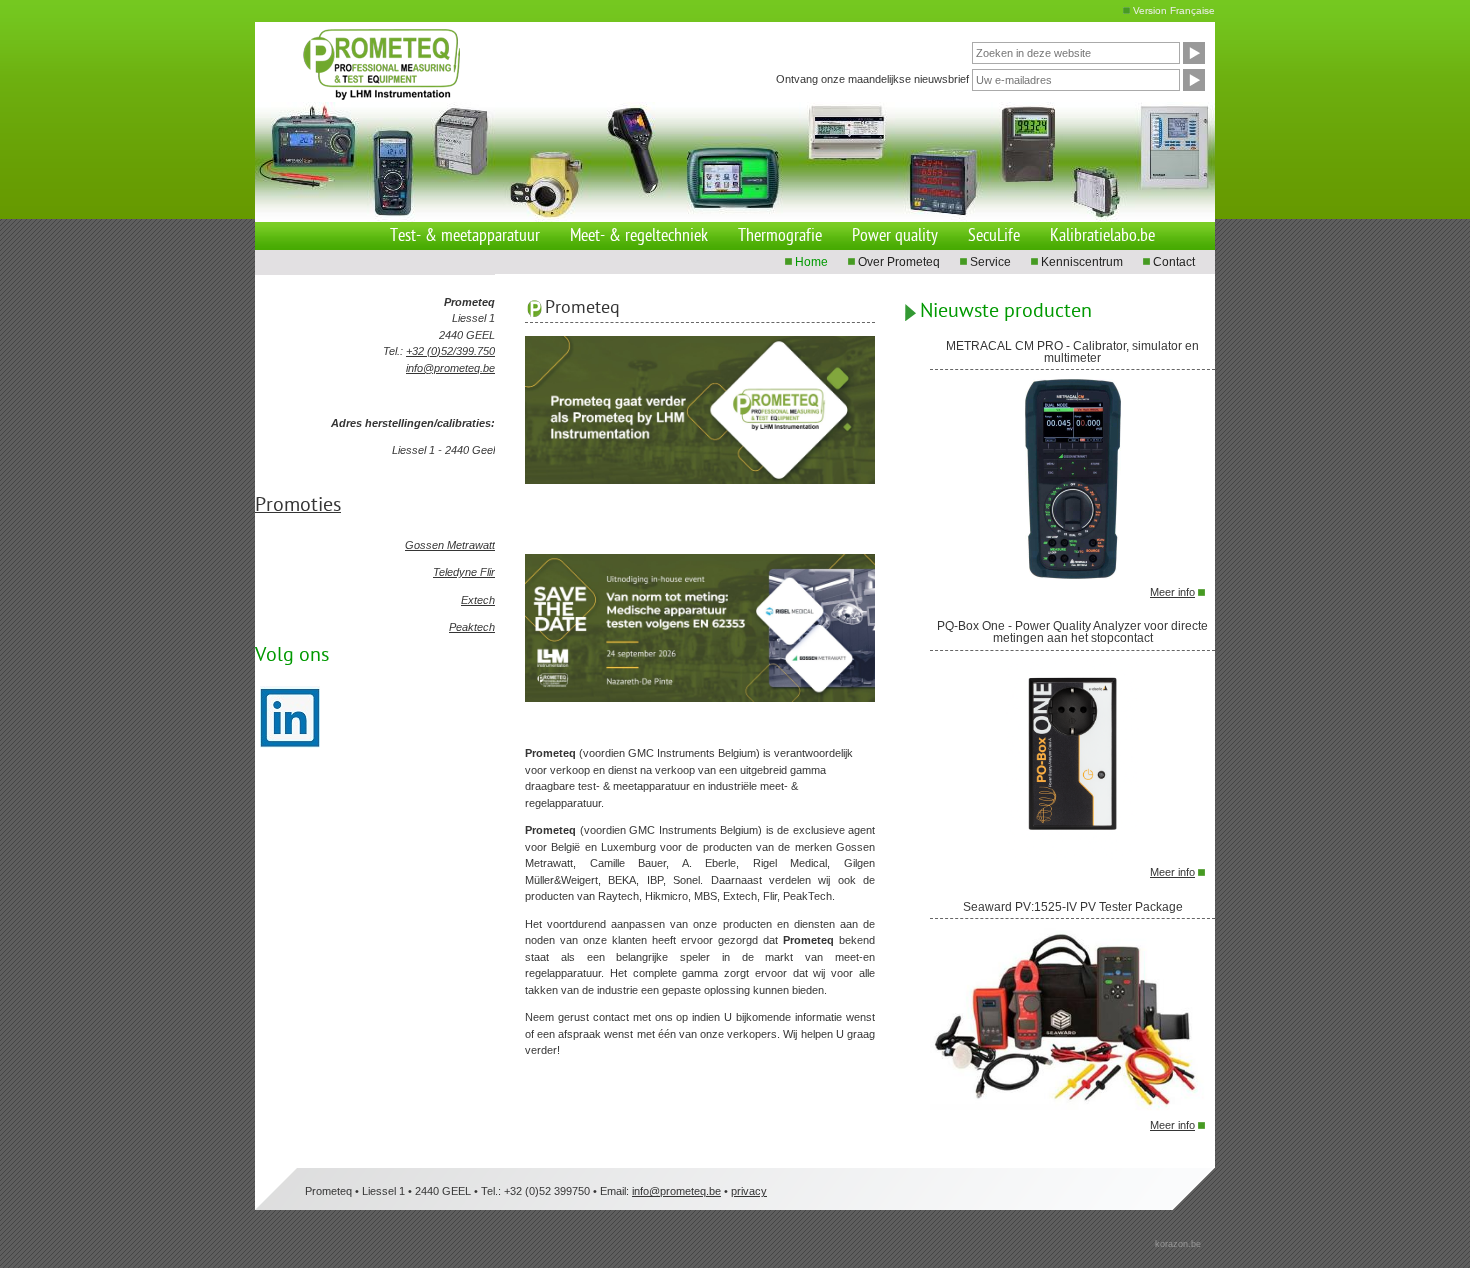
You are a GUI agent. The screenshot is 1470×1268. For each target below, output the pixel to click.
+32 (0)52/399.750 (450, 351)
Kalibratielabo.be (1102, 236)
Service (990, 262)
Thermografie (780, 236)
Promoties (298, 506)
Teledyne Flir (464, 572)
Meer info (1172, 592)
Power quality (895, 236)
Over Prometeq (899, 262)
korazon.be (1178, 1244)
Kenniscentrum (1082, 262)
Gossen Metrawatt (450, 545)
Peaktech (472, 627)
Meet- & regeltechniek (639, 236)
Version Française (1174, 10)
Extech (478, 600)
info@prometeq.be (450, 368)
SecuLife (994, 236)
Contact (1174, 262)
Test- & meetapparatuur (465, 236)
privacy (749, 1191)
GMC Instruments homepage (403, 54)
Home (811, 262)
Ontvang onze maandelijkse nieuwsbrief (872, 78)
